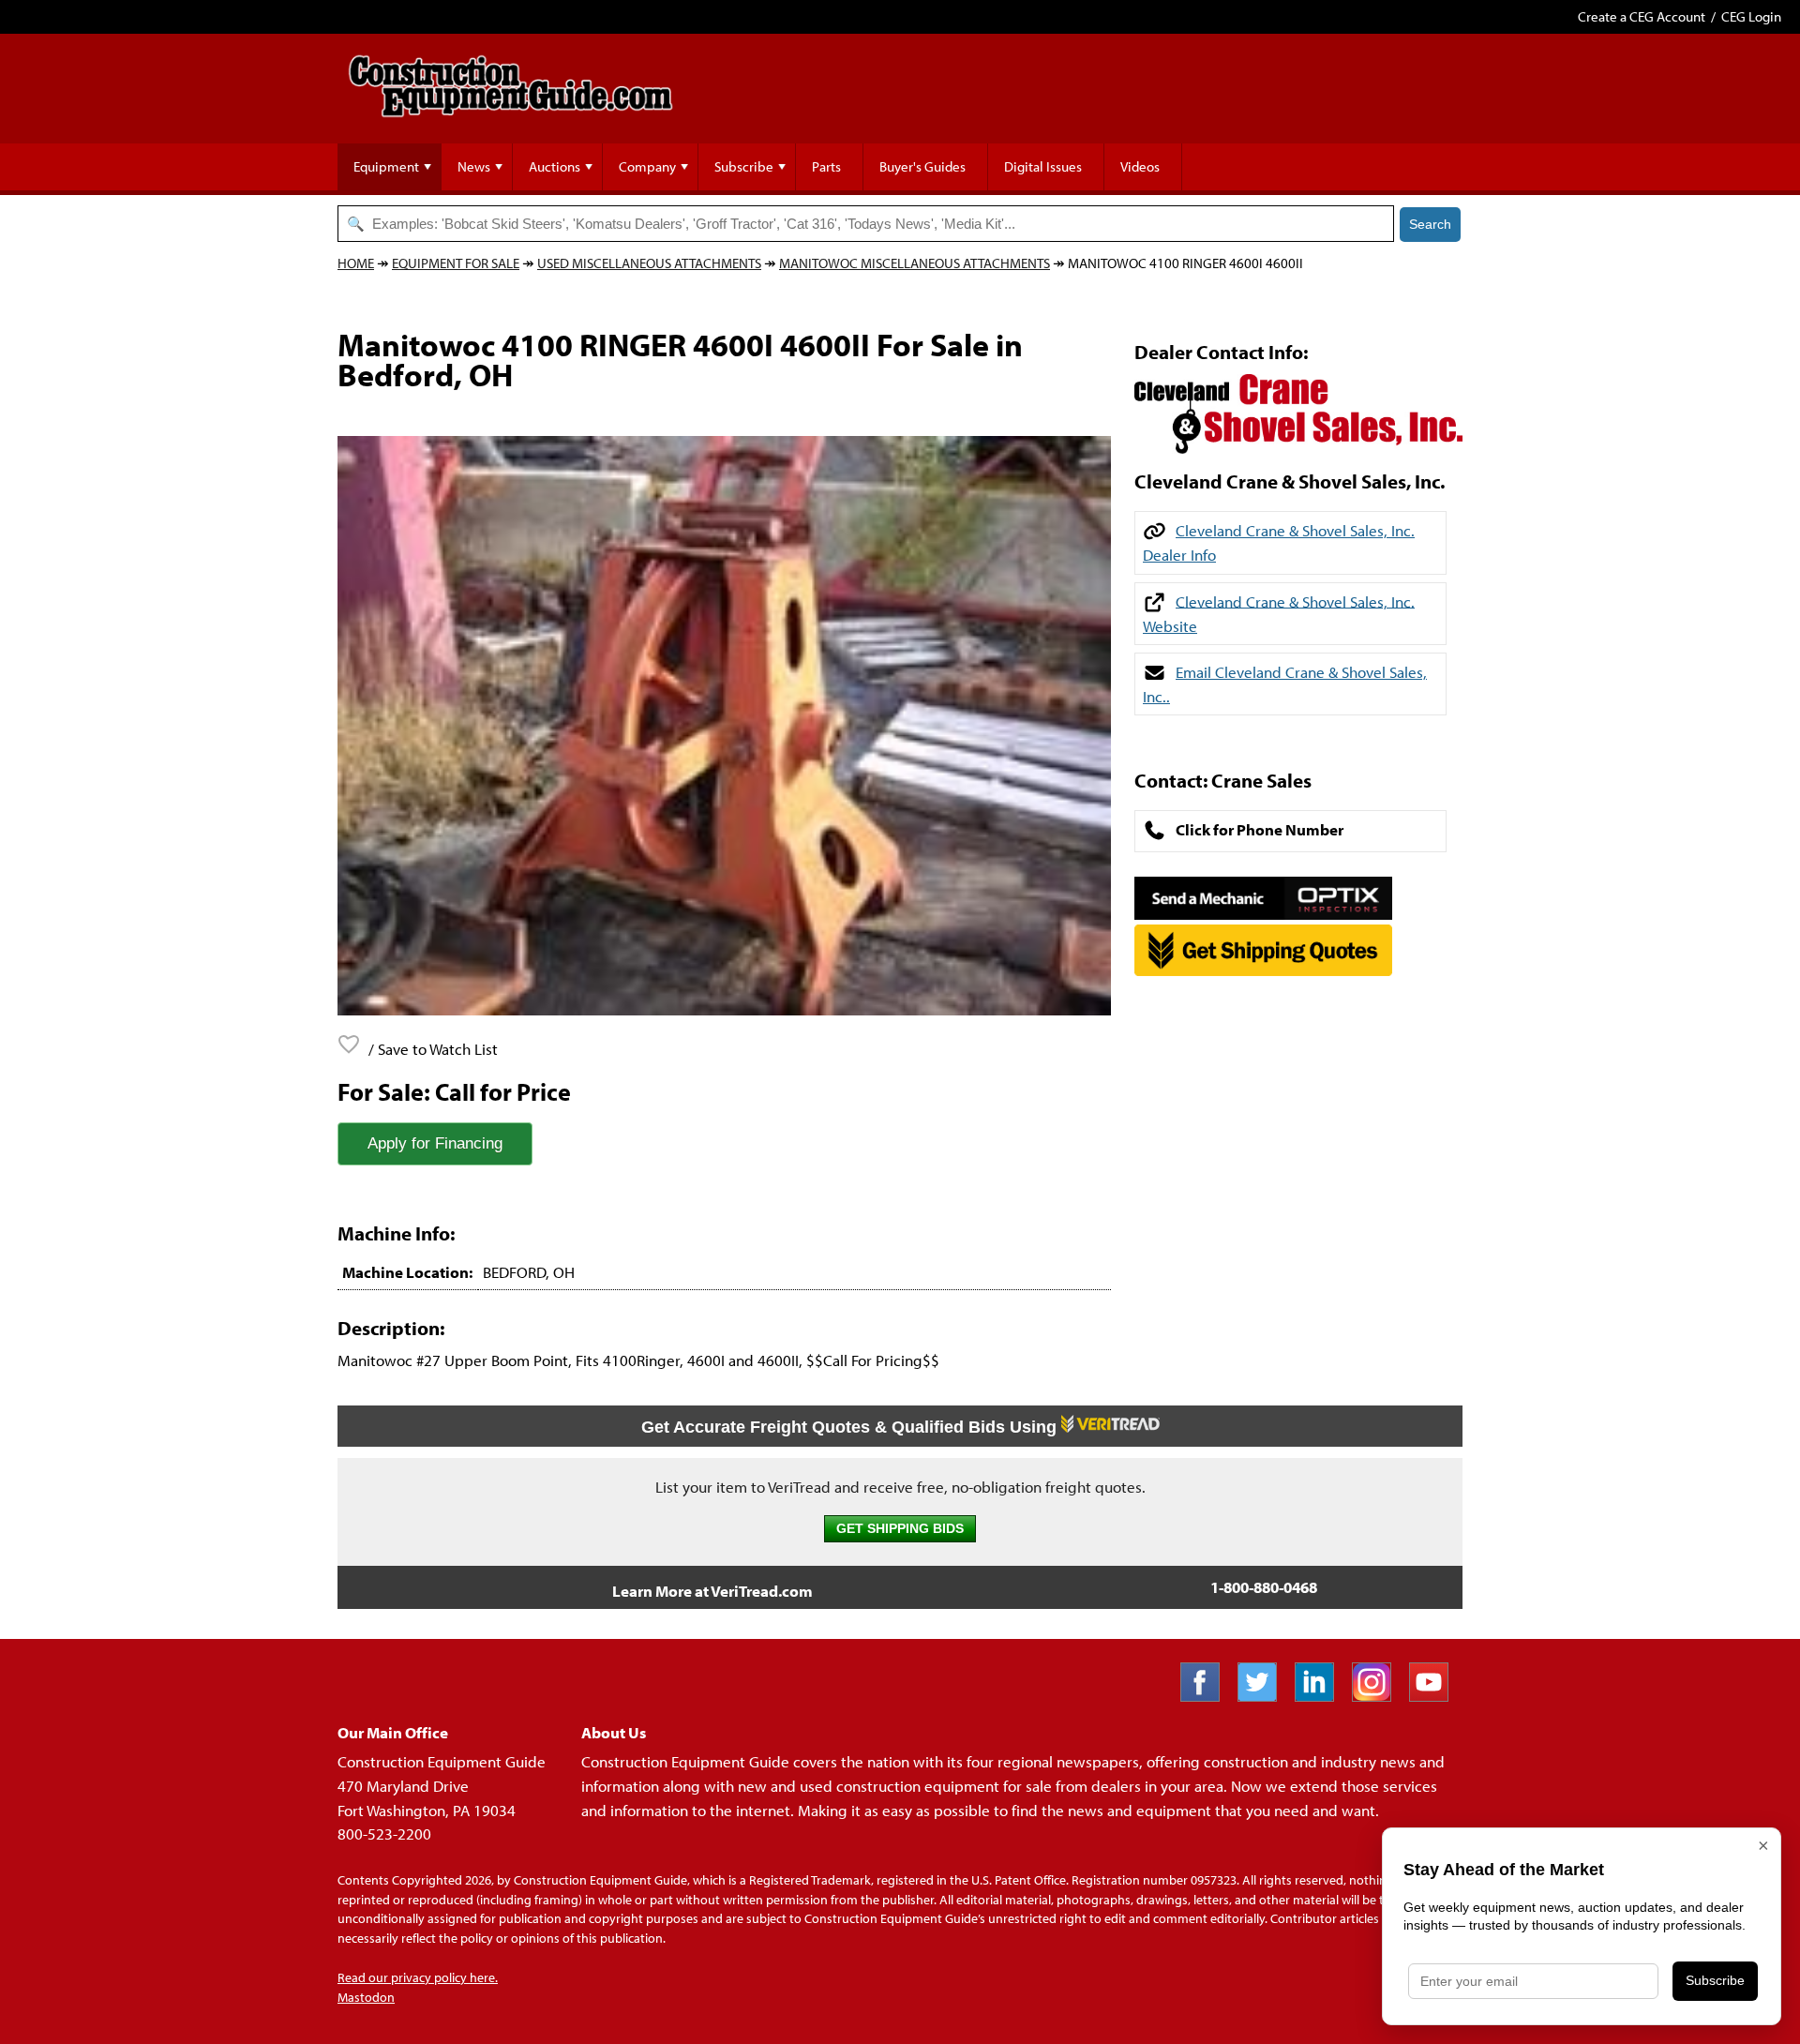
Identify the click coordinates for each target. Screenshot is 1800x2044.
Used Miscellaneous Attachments (649, 263)
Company (647, 166)
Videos (1140, 166)
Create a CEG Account (1642, 16)
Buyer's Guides (922, 166)
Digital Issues (1043, 166)
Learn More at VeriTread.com (712, 1591)
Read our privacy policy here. (418, 1977)
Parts (826, 166)
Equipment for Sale (456, 263)
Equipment (386, 166)
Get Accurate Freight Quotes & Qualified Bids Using (851, 1427)
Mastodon (366, 1997)
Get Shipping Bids (900, 1529)
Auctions (555, 166)
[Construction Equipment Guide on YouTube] (1436, 1696)
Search (1430, 224)
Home (356, 263)
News (474, 166)
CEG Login (1751, 16)
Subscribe (744, 166)
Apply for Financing (435, 1143)
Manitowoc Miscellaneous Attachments (915, 263)
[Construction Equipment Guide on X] (1264, 1696)
